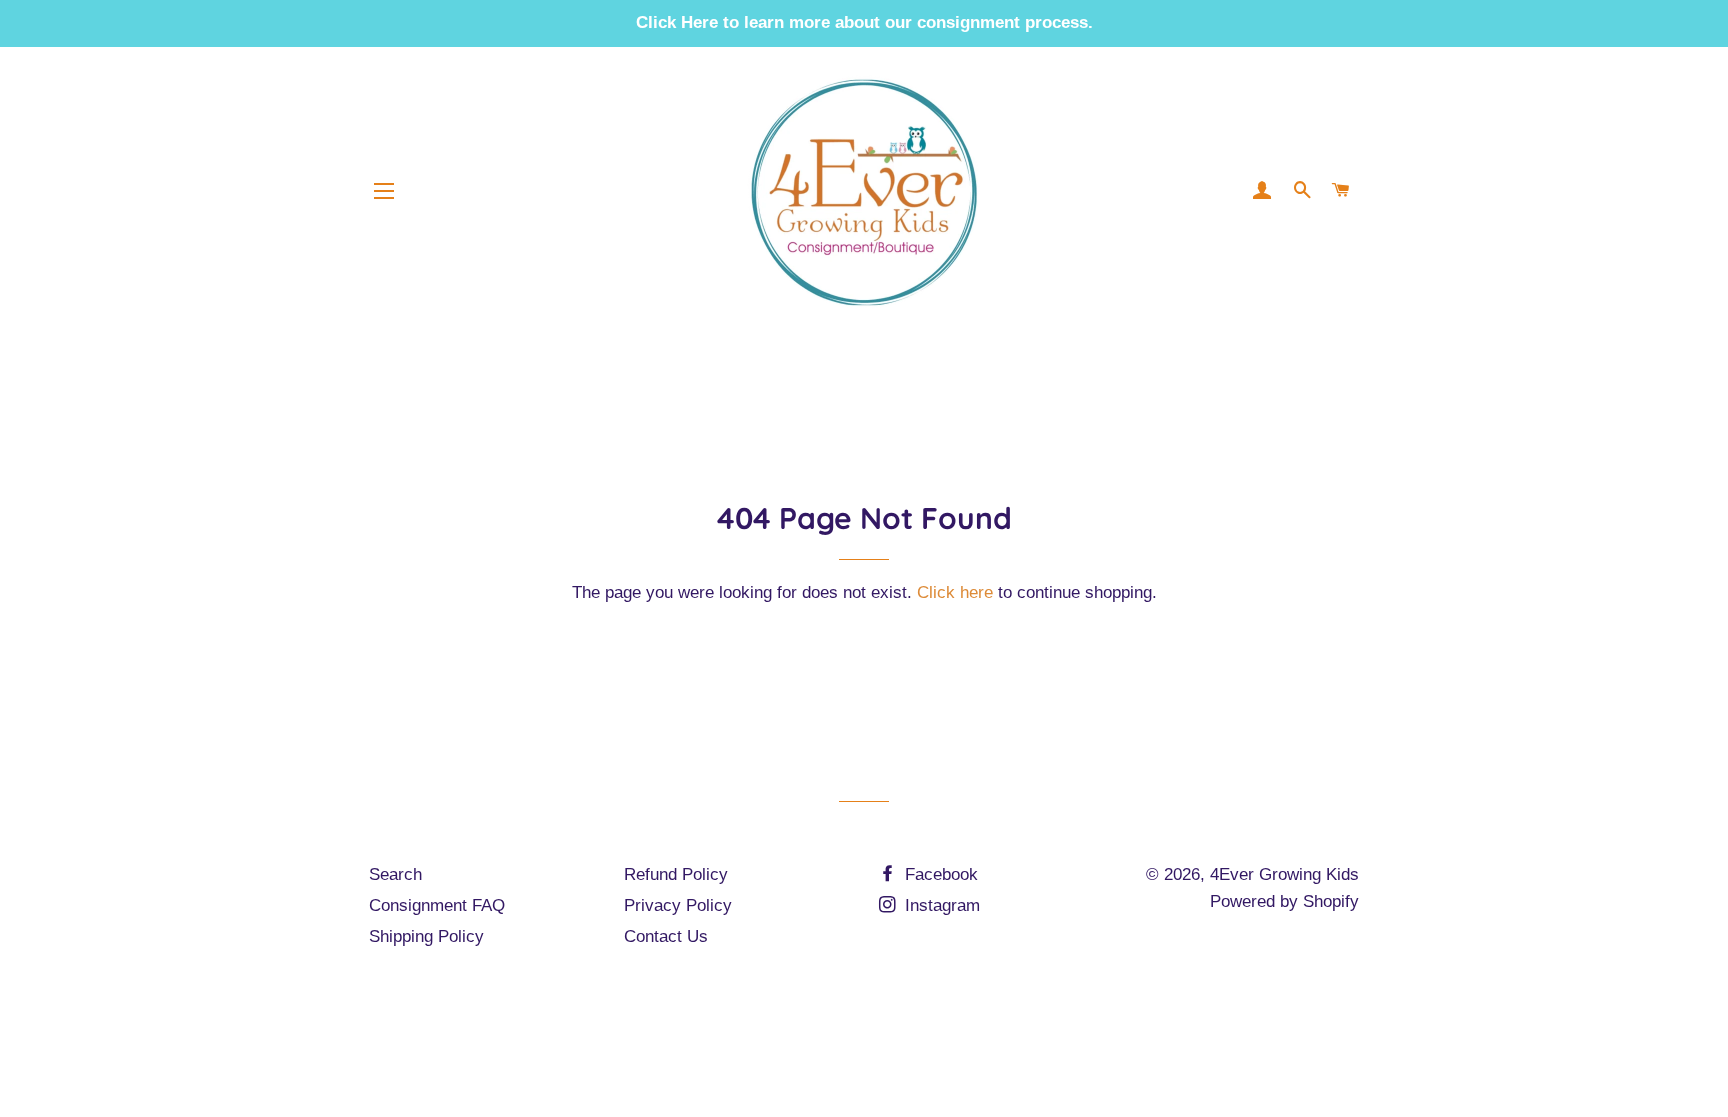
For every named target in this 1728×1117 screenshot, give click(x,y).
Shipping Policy (426, 936)
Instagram (940, 905)
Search (395, 874)
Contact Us (666, 936)
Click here (955, 592)
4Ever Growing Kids (1284, 874)
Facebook (939, 874)
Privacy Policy (678, 905)
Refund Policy (676, 874)
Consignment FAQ (437, 905)
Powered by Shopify (1284, 901)
